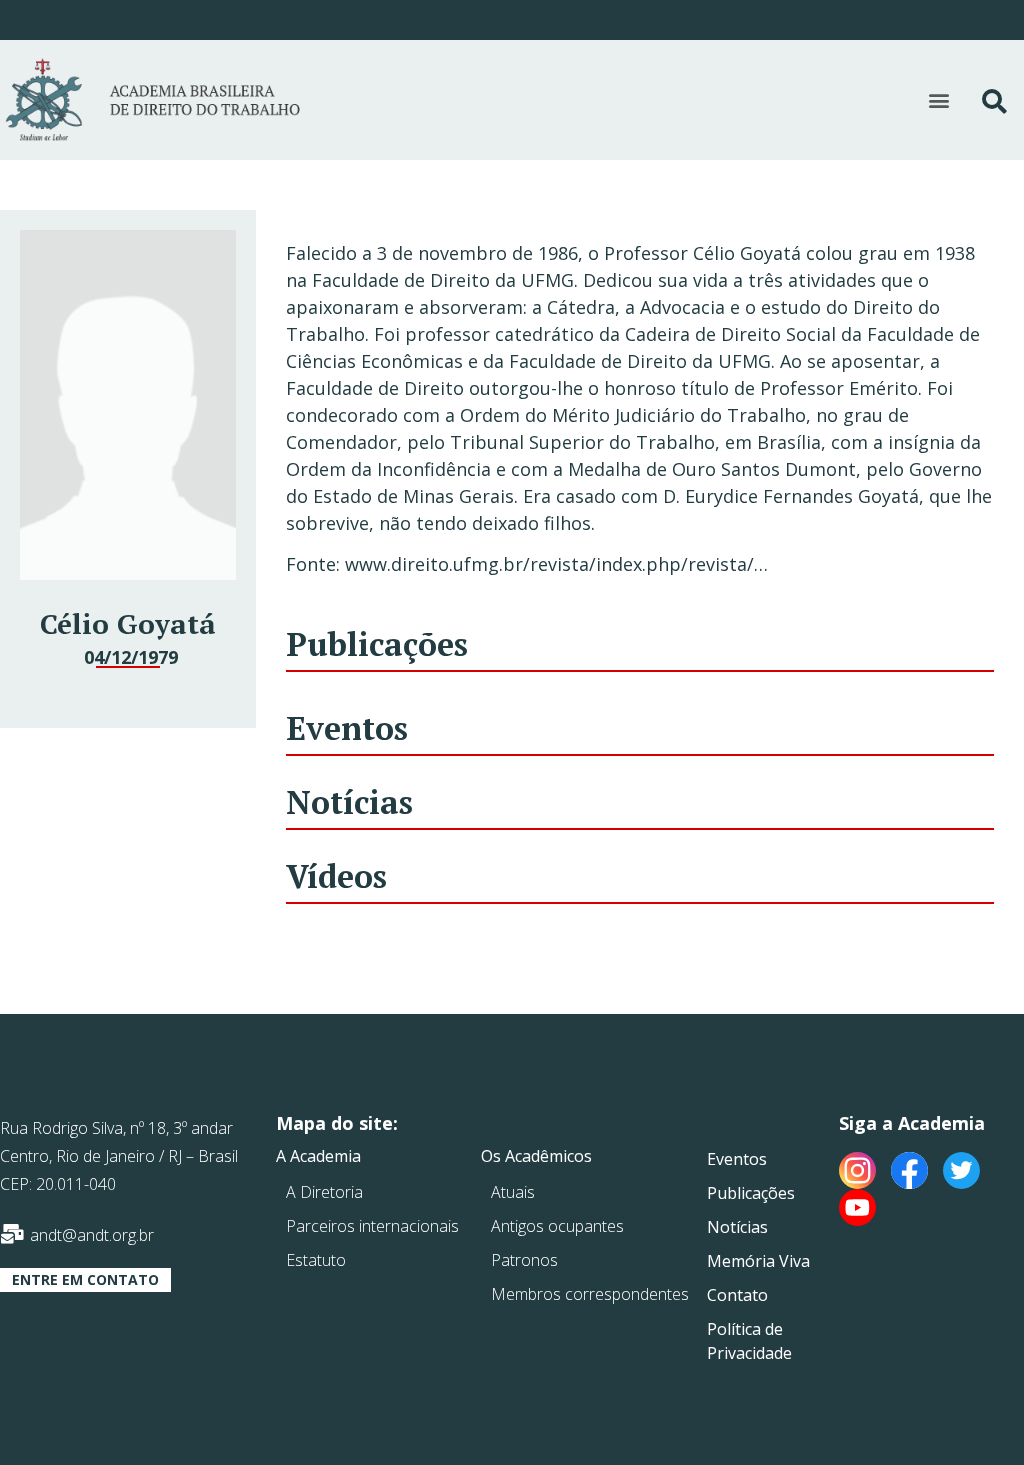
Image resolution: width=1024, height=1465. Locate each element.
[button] (939, 100)
